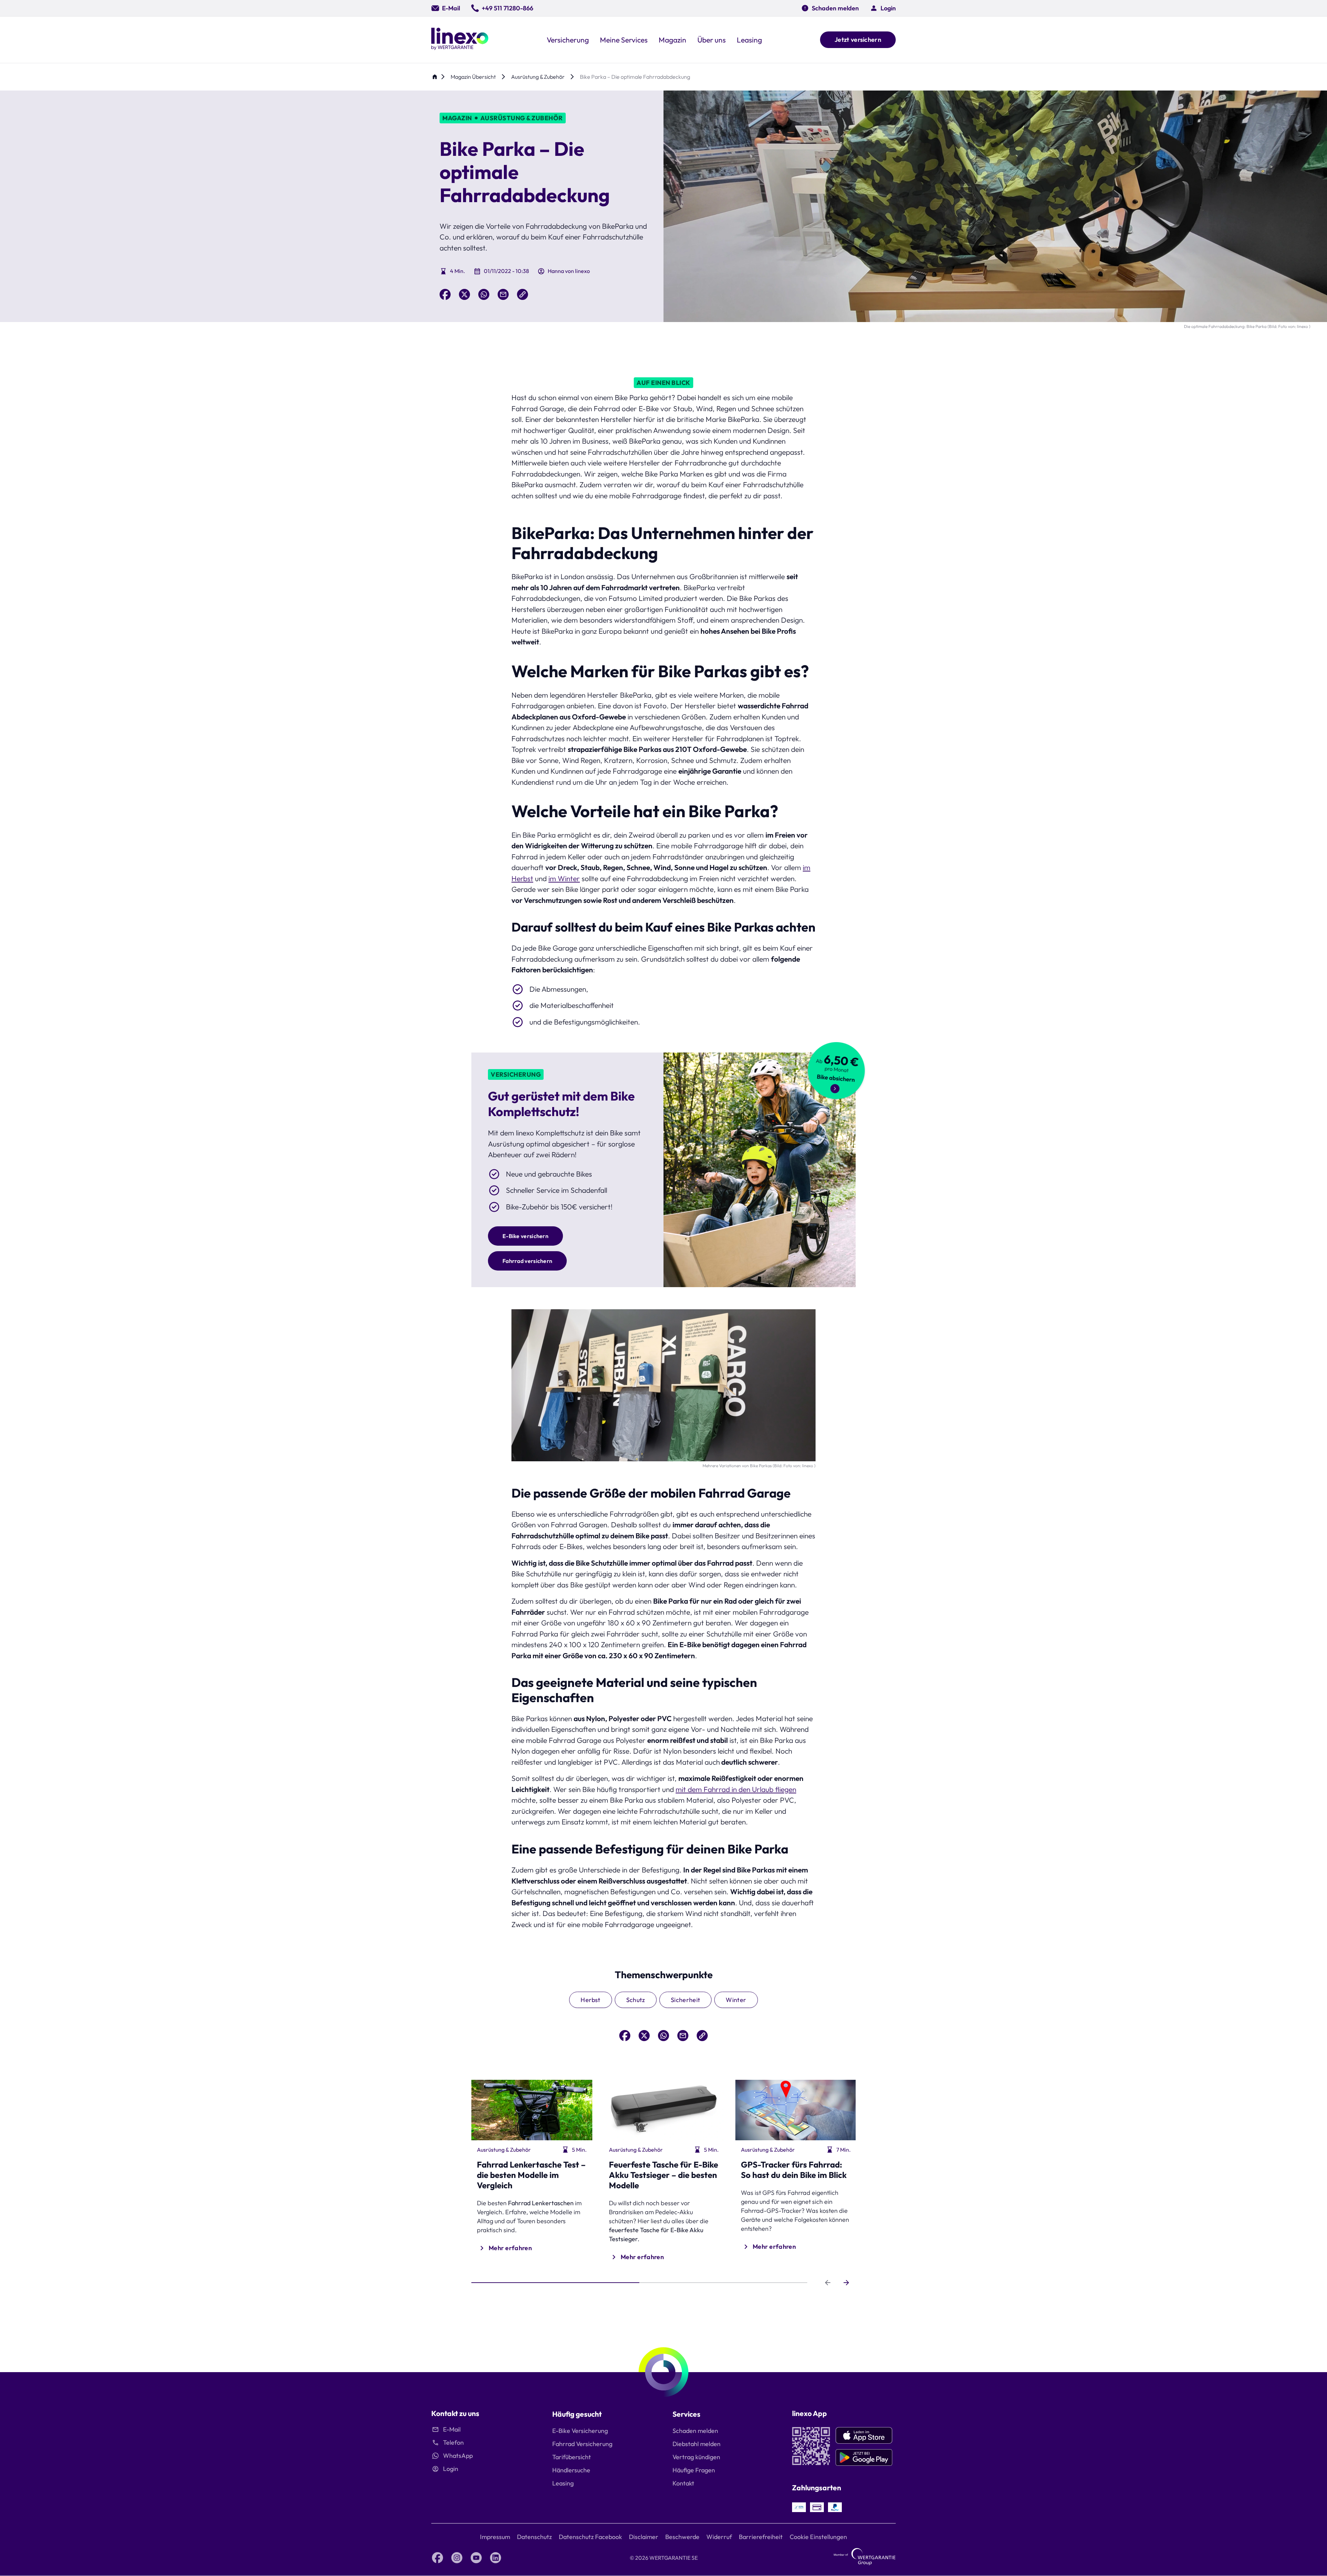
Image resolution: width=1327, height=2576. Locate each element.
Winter (736, 2000)
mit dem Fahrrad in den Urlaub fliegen (736, 1789)
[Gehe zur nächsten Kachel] (846, 2283)
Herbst (590, 2000)
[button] (883, 8)
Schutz (636, 2000)
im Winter (564, 878)
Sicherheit (686, 2000)
